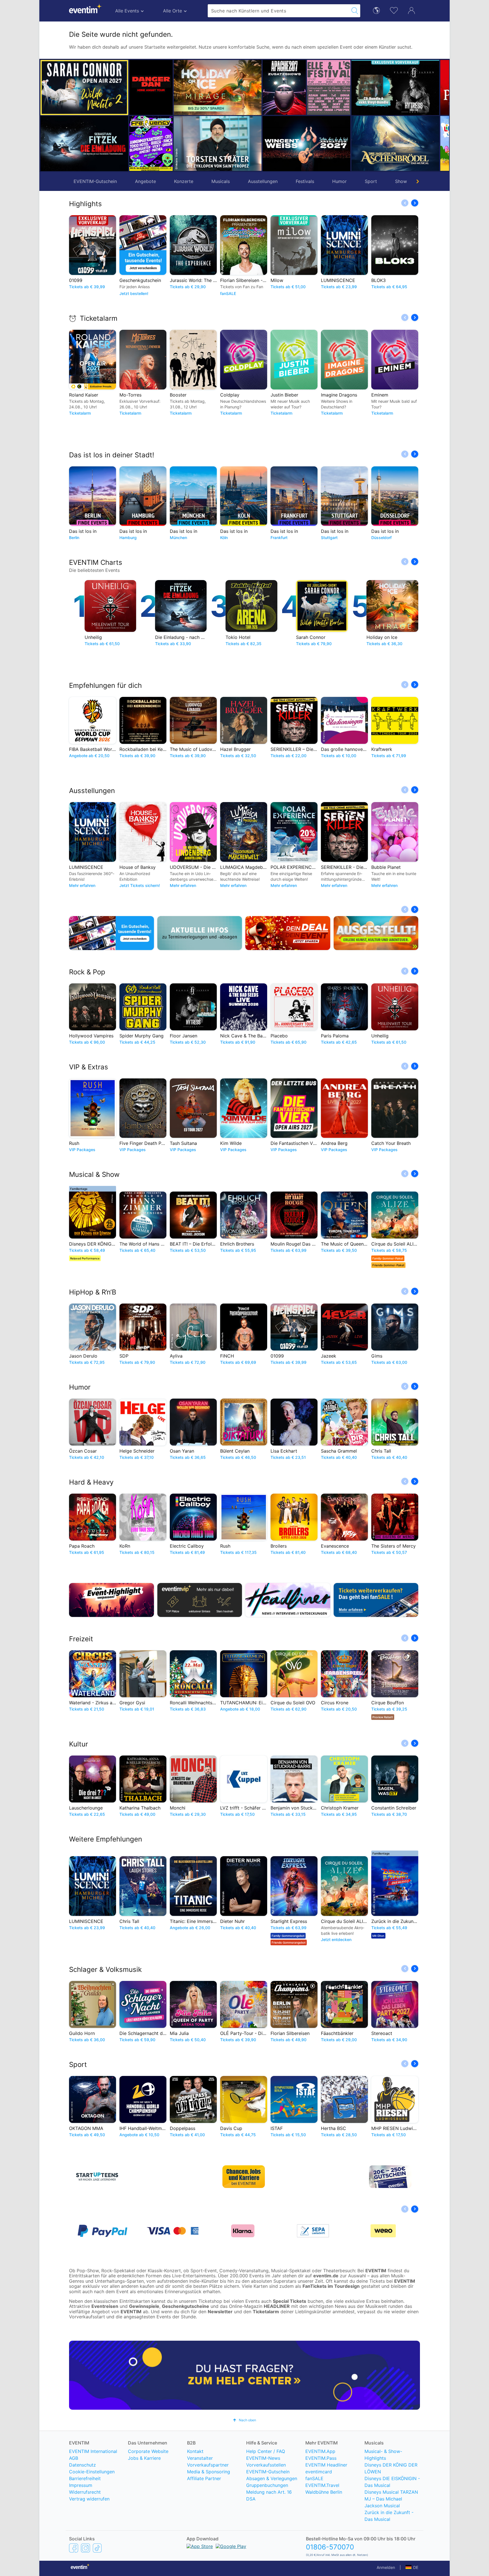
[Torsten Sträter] (173, 143)
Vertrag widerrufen (89, 2499)
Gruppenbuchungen (267, 2485)
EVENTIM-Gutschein (95, 181)
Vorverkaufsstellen (266, 2465)
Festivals (305, 181)
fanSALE (314, 2478)
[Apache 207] (240, 87)
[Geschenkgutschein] (111, 933)
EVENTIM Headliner (326, 2465)
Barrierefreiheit (85, 2478)
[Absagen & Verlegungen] (200, 933)
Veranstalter (200, 2458)
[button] (136, 115)
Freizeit (81, 1639)
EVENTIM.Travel (322, 2485)
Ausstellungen (263, 181)
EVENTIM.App (320, 2451)
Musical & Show (94, 1174)
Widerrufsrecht (85, 2492)
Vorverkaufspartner (208, 2465)
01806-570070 (330, 2547)
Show (401, 181)
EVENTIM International (93, 2451)
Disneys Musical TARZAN (391, 2492)
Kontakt (195, 2451)
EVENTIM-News (263, 2458)
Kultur (79, 1744)
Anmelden (386, 2567)
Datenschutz (82, 2465)
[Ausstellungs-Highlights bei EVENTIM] (376, 933)
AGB (74, 2458)
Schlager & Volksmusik (105, 1969)
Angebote (145, 181)
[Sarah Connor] (84, 88)
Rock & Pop (87, 972)
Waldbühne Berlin (324, 2492)
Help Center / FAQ (266, 2451)
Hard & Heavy (91, 1482)
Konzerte (184, 181)
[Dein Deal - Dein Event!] (288, 933)
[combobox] (278, 11)
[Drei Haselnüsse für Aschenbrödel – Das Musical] (351, 143)
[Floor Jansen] (351, 88)
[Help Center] (244, 2375)
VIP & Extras (89, 1067)
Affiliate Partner (204, 2478)
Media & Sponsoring (209, 2472)
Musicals (221, 181)
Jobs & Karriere (144, 2458)
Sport (371, 181)
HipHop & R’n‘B (93, 1292)
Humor (339, 181)
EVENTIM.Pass (321, 2458)
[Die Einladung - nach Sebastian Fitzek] (84, 144)
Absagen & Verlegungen (272, 2478)
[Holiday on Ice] (173, 88)
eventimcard (319, 2472)
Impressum (81, 2485)
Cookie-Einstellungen (92, 2472)
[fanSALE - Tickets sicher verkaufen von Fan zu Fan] (376, 1600)
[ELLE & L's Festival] (284, 87)
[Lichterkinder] (418, 143)
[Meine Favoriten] (394, 10)
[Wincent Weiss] (262, 144)
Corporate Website (148, 2451)
